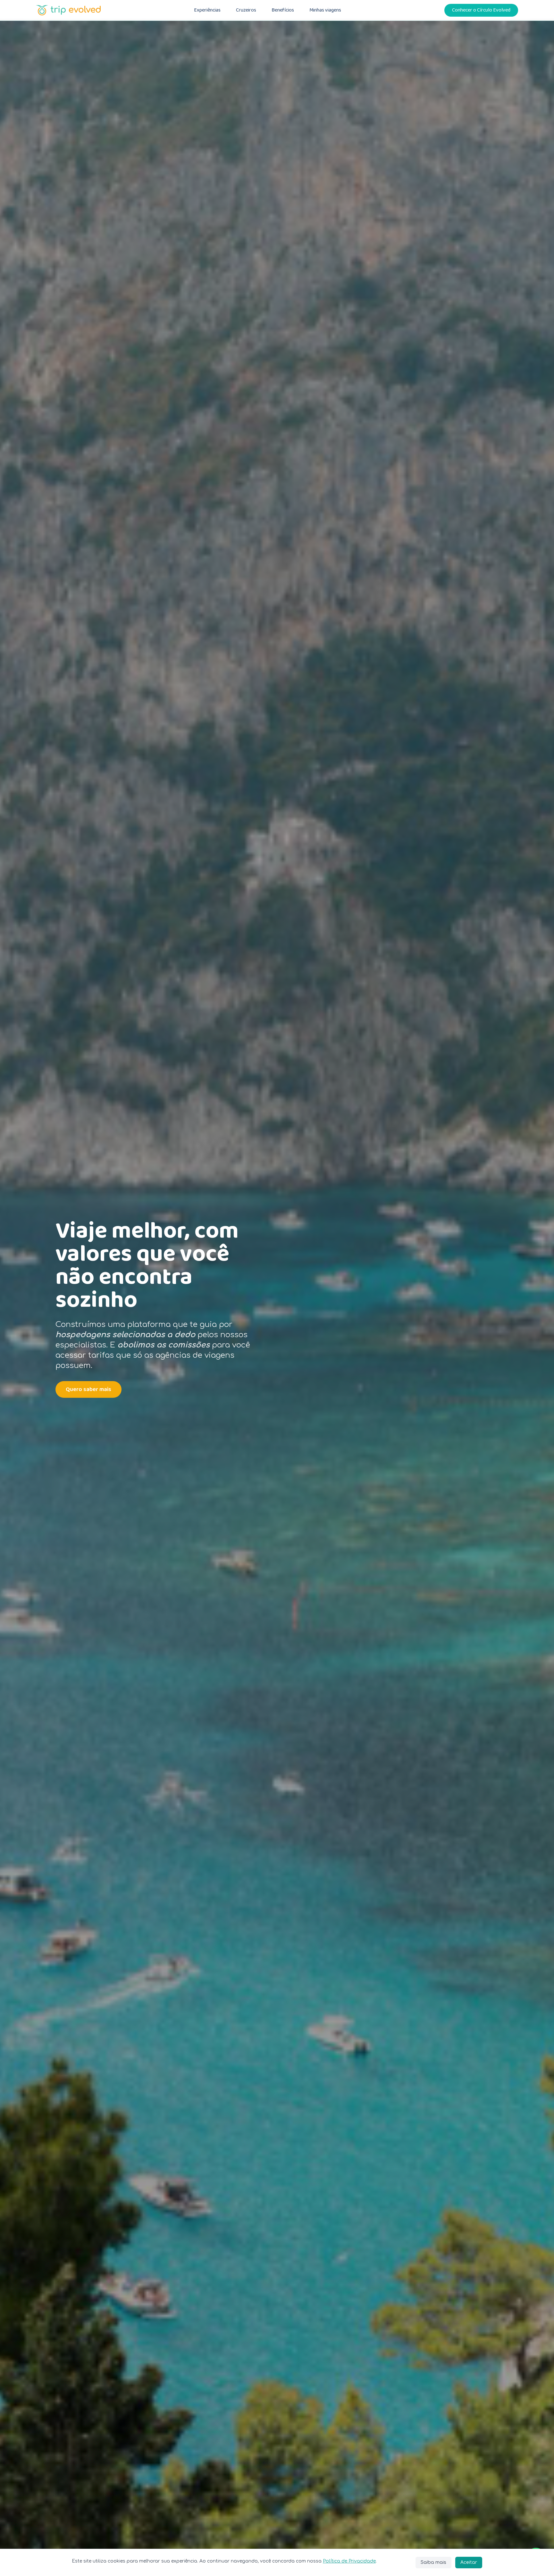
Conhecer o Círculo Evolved (481, 10)
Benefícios (283, 10)
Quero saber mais (88, 1389)
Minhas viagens (325, 10)
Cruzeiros (246, 10)
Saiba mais (433, 2562)
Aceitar (469, 2562)
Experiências (207, 10)
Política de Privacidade (349, 2561)
